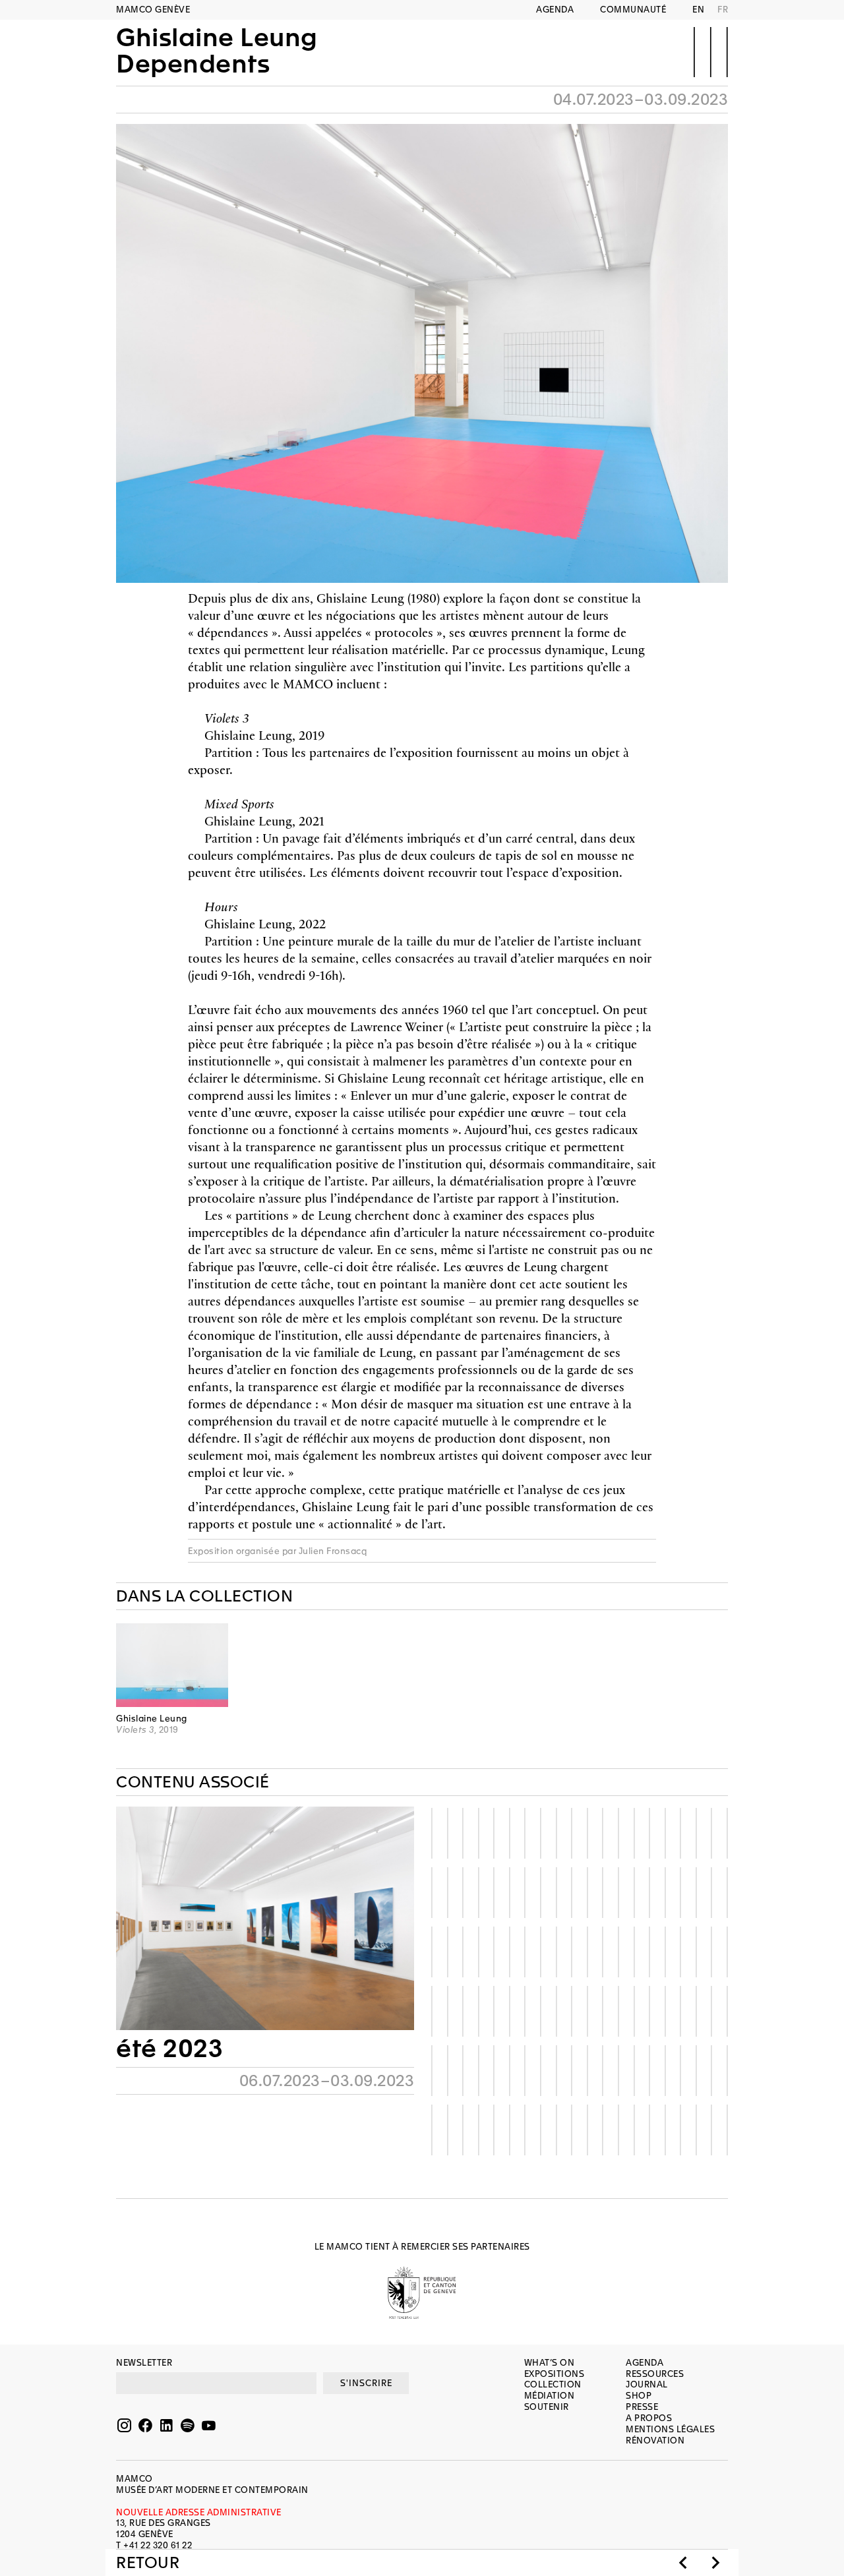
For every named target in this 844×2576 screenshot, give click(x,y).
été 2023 (169, 2049)
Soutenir (547, 2407)
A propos (649, 2418)
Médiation (550, 2396)
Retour (148, 2563)
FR (723, 10)
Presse (642, 2407)
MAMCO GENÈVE (153, 10)
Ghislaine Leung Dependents (217, 51)
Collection (553, 2384)
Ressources (655, 2374)
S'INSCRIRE (366, 2383)
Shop (639, 2396)
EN (698, 10)
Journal (647, 2384)
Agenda (555, 10)
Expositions (555, 2374)
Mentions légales (670, 2429)
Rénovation (655, 2441)
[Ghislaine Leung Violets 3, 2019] (172, 1665)
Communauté (633, 10)
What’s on (550, 2363)
